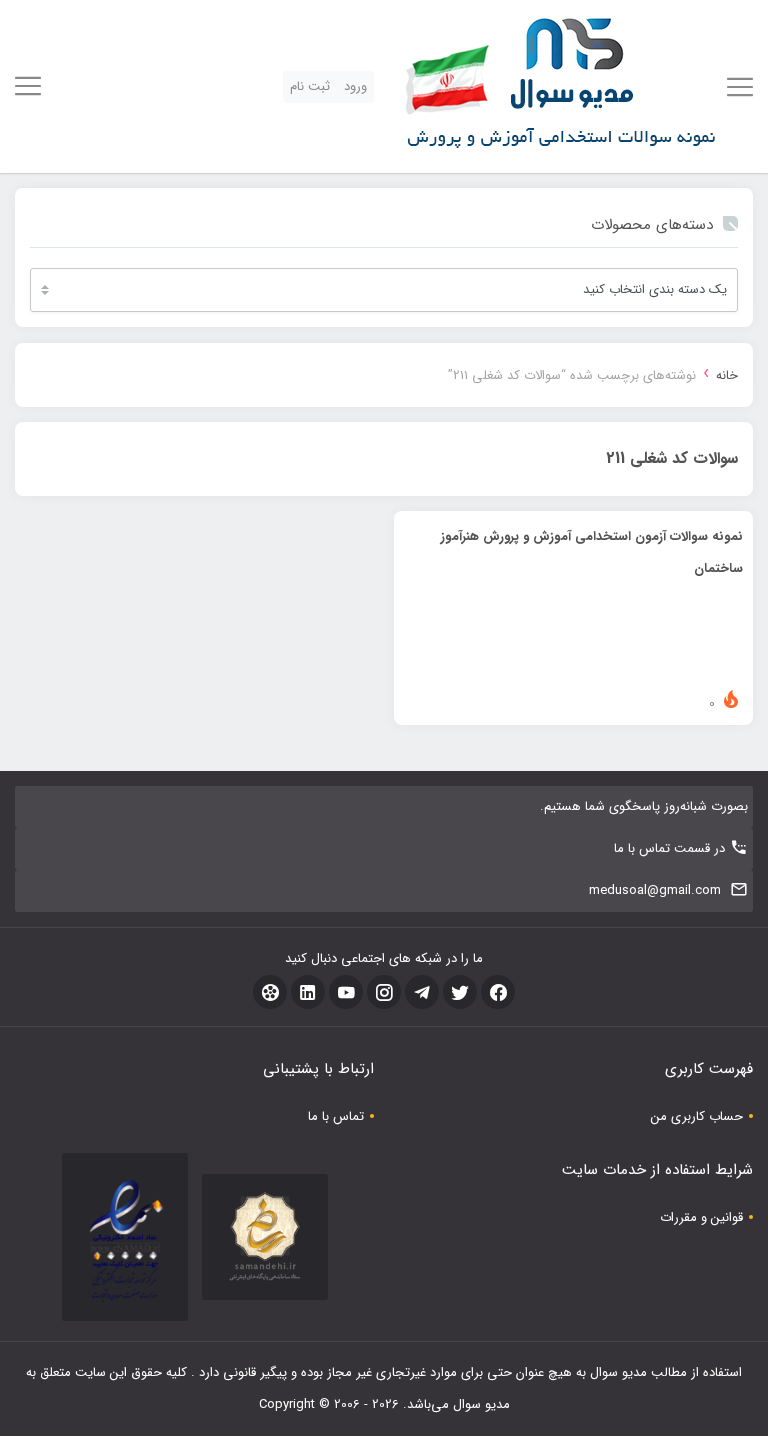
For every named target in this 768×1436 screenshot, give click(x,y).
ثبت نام (310, 86)
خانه (727, 375)
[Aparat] (270, 992)
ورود (355, 86)
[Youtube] (346, 992)
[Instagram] (384, 992)
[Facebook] (498, 992)
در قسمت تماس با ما (669, 848)
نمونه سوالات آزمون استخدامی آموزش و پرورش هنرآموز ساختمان (592, 552)
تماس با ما (336, 1116)
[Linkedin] (308, 992)
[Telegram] (422, 992)
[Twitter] (460, 992)
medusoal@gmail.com (655, 890)
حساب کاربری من (697, 1116)
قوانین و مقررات (701, 1217)
